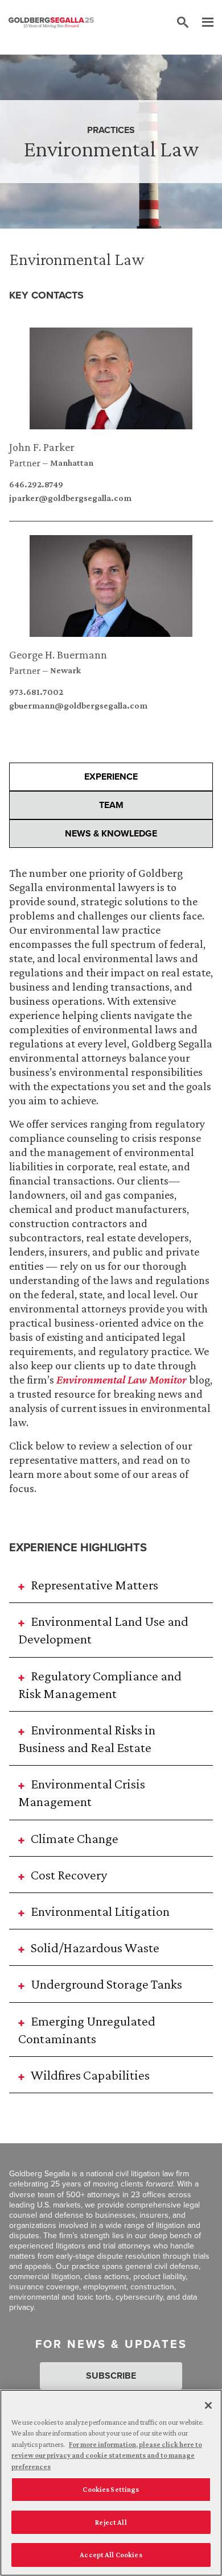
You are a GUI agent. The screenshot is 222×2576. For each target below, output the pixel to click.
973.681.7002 (36, 692)
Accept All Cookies (111, 2555)
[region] (111, 2483)
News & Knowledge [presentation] (111, 833)
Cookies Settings (111, 2489)
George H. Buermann (58, 655)
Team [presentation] (111, 805)
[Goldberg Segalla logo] (51, 23)
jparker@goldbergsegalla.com (70, 498)
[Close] (208, 2405)
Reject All (111, 2522)
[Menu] (202, 23)
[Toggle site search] (183, 23)
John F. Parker (42, 447)
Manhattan (72, 463)
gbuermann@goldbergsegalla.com (78, 706)
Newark (65, 670)
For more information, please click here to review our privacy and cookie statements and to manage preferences (107, 2455)
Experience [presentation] (111, 776)
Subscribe (111, 2376)
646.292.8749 (36, 484)
